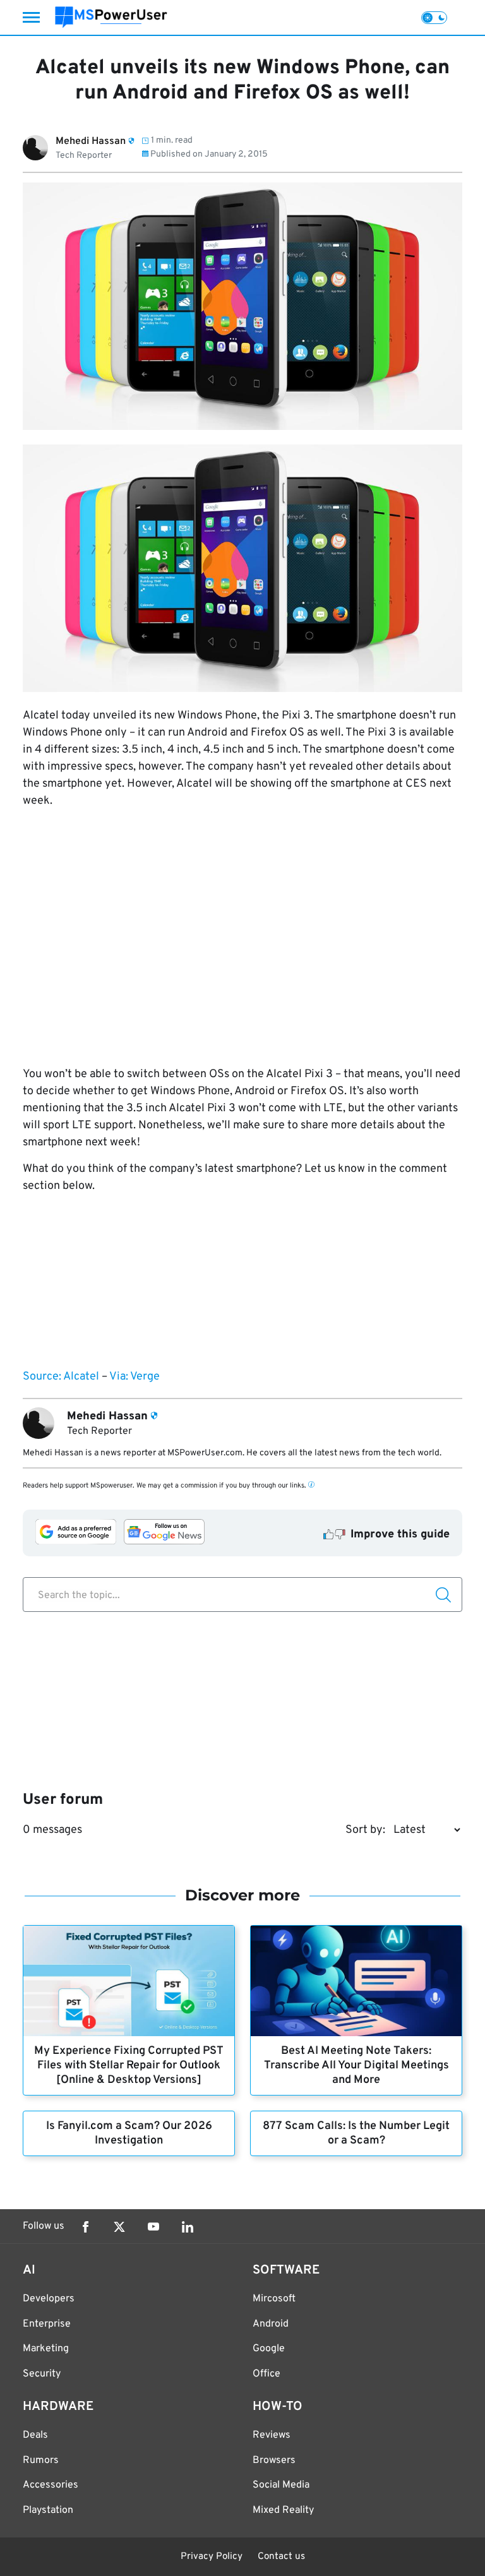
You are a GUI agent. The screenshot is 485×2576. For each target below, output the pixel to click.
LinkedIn (188, 2227)
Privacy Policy (212, 2557)
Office (266, 2374)
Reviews (272, 2435)
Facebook (85, 2227)
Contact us (281, 2557)
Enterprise (47, 2324)
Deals (35, 2435)
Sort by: (365, 1830)
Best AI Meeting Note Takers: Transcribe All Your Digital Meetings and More (356, 2066)
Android (271, 2324)
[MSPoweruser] (111, 17)
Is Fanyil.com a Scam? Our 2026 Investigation (129, 2133)
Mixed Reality (283, 2510)
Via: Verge (135, 1377)
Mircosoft (274, 2299)
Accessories (51, 2485)
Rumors (41, 2460)
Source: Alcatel (61, 1377)
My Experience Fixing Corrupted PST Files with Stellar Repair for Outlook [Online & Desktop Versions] (129, 2066)
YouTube (153, 2227)
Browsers (274, 2460)
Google (269, 2349)
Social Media (281, 2485)
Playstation (48, 2510)
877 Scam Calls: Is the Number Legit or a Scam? (356, 2133)
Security (42, 2374)
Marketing (46, 2349)
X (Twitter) (119, 2227)
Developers (49, 2299)
